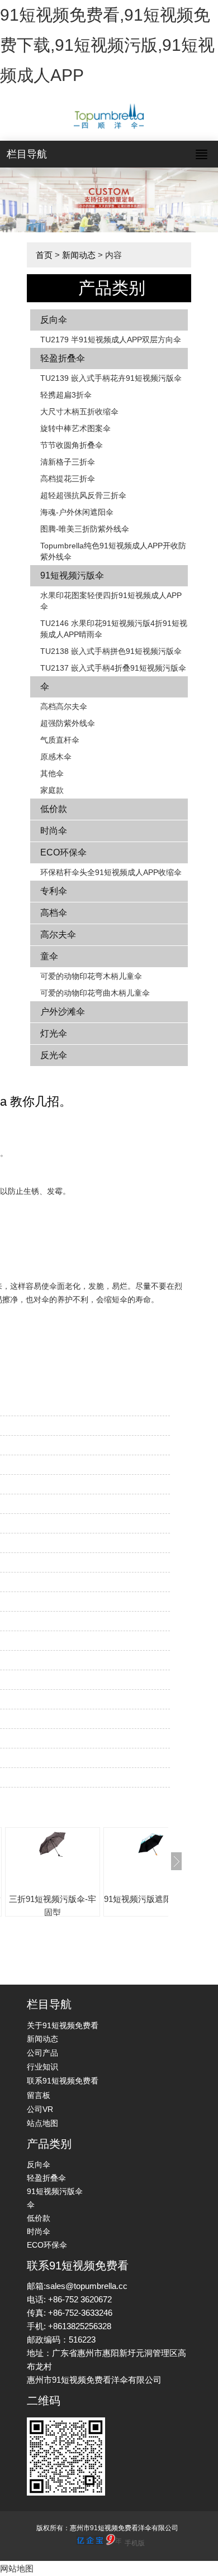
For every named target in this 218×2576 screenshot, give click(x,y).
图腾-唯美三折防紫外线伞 (85, 529)
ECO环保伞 (63, 852)
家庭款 (52, 790)
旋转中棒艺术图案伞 (75, 428)
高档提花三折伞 (68, 479)
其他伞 (52, 773)
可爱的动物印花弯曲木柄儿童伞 (95, 993)
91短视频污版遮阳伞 (142, 1899)
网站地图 (17, 2568)
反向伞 (54, 320)
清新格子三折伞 (68, 462)
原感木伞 (56, 757)
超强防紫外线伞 (68, 723)
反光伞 (54, 1055)
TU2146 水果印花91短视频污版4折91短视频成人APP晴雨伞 (114, 629)
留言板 (39, 2095)
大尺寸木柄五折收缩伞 (79, 412)
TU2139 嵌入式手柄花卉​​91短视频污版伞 (111, 378)
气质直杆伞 (60, 740)
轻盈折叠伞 (63, 358)
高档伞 (54, 913)
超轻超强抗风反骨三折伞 (83, 495)
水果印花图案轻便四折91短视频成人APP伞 (111, 601)
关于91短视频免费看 (63, 2025)
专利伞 (54, 891)
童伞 (49, 956)
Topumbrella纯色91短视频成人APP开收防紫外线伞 (113, 551)
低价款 (54, 809)
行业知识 (42, 2067)
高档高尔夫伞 (64, 706)
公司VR (40, 2109)
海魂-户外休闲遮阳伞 (77, 512)
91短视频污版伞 (72, 575)
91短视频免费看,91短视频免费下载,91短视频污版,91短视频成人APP (107, 45)
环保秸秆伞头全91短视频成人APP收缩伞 (111, 872)
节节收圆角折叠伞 (72, 445)
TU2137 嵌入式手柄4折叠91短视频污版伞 (113, 668)
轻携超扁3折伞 (66, 395)
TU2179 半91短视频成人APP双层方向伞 (111, 340)
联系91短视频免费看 (63, 2081)
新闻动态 (79, 255)
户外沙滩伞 (63, 1012)
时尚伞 (54, 831)
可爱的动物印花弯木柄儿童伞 (91, 976)
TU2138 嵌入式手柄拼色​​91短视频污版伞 (111, 651)
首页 (44, 255)
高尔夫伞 (58, 935)
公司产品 (42, 2053)
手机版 (135, 2543)
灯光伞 (54, 1033)
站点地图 (42, 2123)
